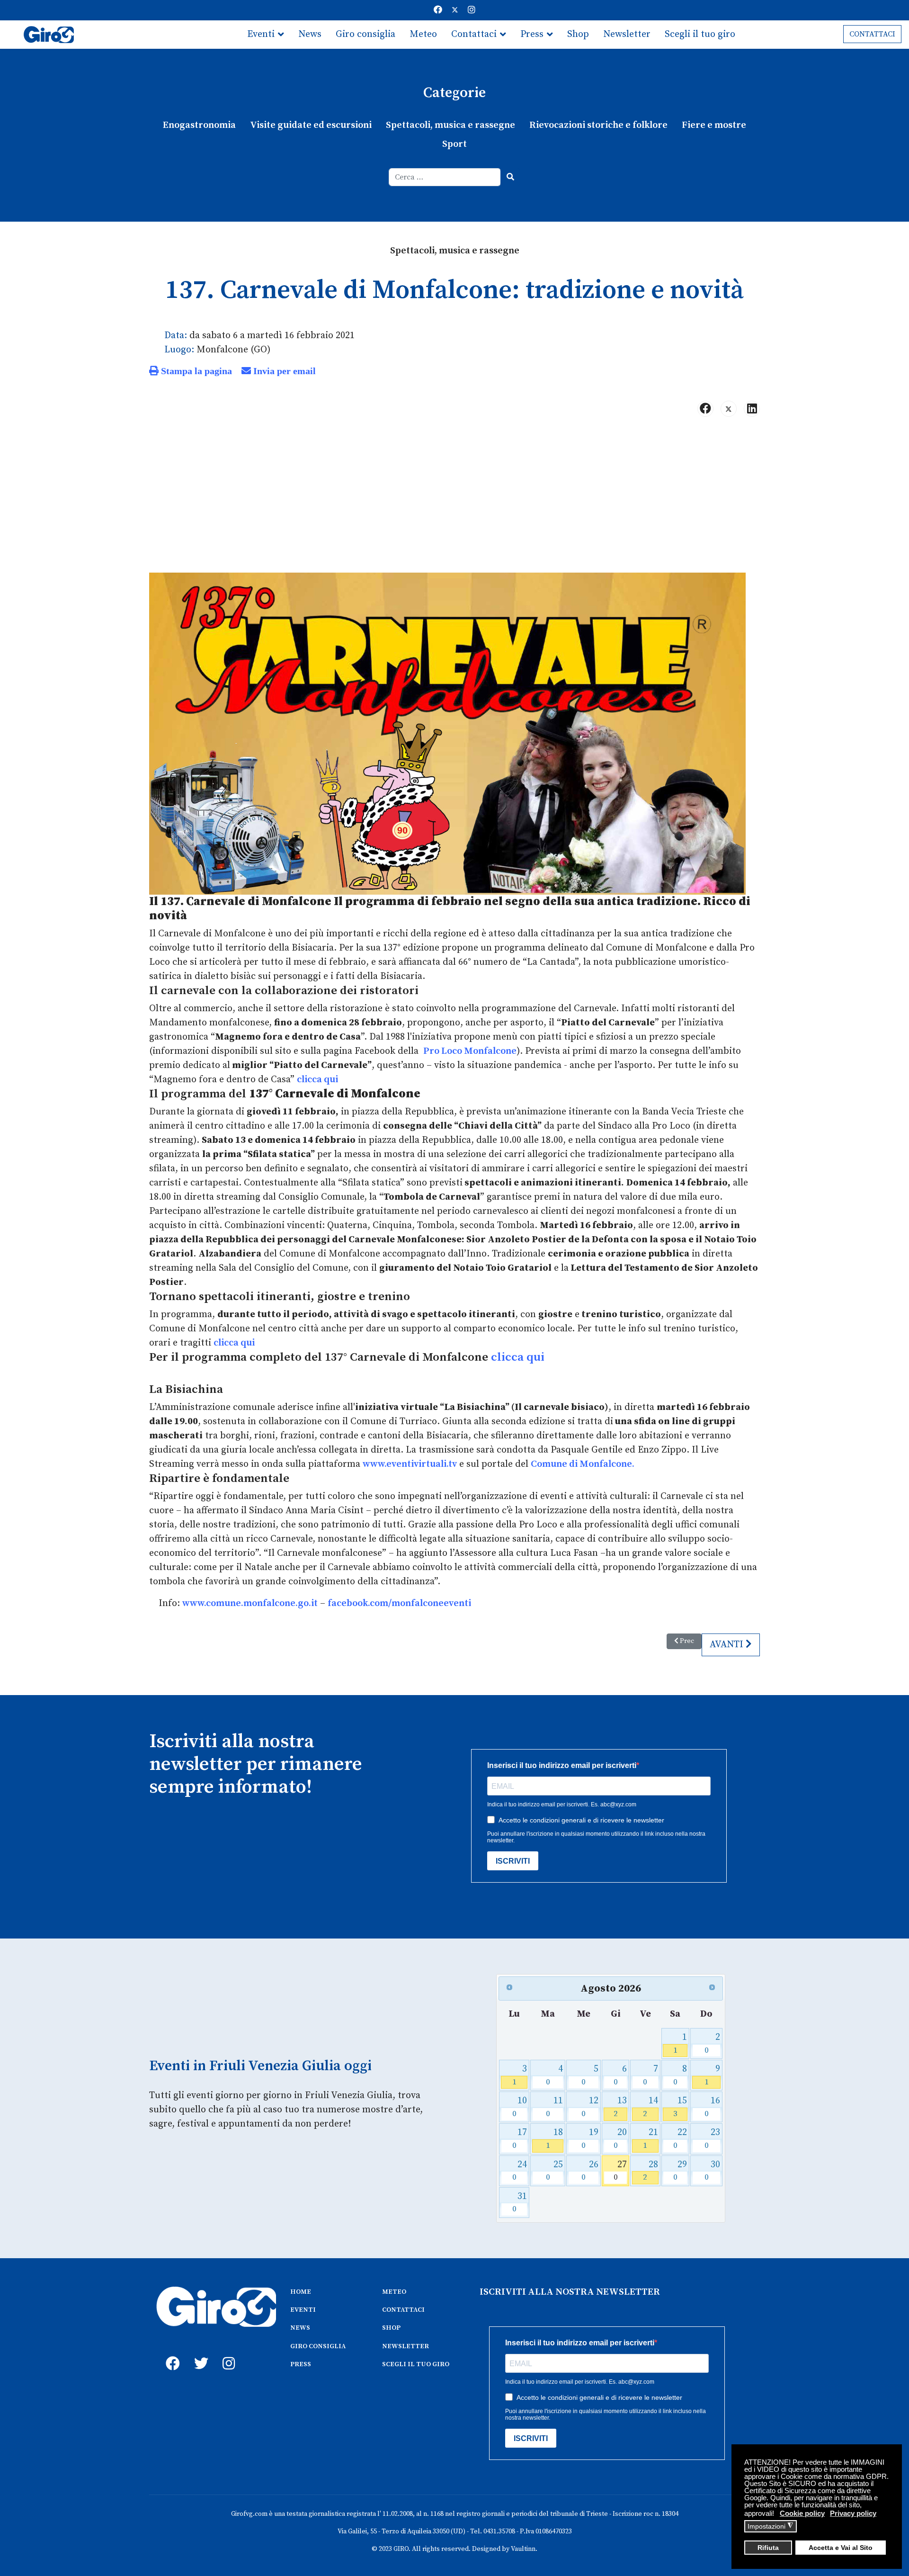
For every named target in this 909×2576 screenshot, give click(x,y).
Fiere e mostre (714, 125)
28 (650, 2171)
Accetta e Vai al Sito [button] (841, 2548)
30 (712, 2171)
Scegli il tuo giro (700, 34)
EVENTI (303, 2310)
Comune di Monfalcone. (583, 1464)
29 (680, 2171)
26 (590, 2171)
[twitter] (199, 2353)
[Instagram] (472, 10)
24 (520, 2171)
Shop (578, 34)
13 (620, 2107)
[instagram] (227, 2353)
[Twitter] (455, 10)
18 (555, 2139)
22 (680, 2139)
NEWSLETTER (405, 2346)
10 (520, 2107)
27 (620, 2171)
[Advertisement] (454, 499)
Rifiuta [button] (768, 2548)
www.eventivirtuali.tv (410, 1464)
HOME (301, 2292)
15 (680, 2107)
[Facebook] (438, 10)
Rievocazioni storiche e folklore (598, 125)
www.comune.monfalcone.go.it (250, 1603)
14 (650, 2107)
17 (520, 2139)
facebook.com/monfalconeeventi (399, 1603)
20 (620, 2139)
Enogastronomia (199, 125)
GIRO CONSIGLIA (318, 2346)
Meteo (423, 34)
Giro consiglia (365, 34)
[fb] (170, 2353)
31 (520, 2203)
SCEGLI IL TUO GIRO (416, 2364)
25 (555, 2171)
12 (590, 2107)
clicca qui (317, 1080)
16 (712, 2107)
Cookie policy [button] (802, 2513)
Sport (454, 144)
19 (590, 2139)
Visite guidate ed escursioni (311, 125)
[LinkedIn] (752, 409)
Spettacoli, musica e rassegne (450, 125)
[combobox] (445, 177)
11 (555, 2107)
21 (650, 2139)
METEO (394, 2292)
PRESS (301, 2364)
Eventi (261, 34)
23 (712, 2139)
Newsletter (627, 34)
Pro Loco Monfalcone (470, 1051)
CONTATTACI (872, 34)
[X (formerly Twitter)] (729, 409)
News (310, 34)
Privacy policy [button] (853, 2513)
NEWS (300, 2328)
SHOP (391, 2328)
